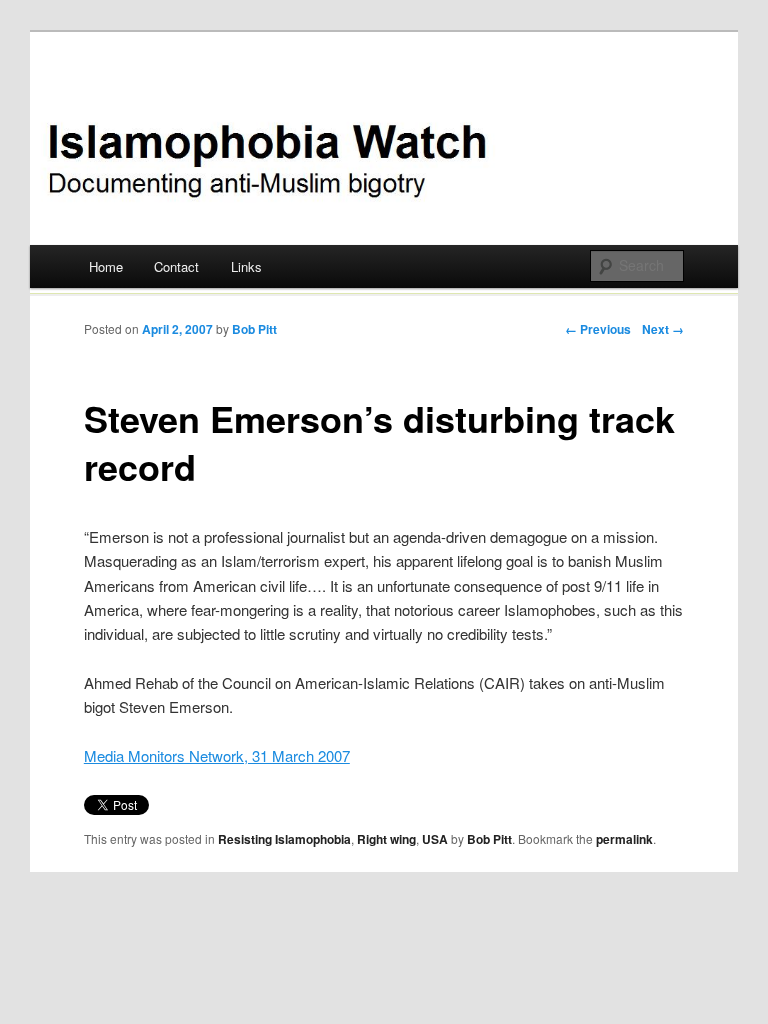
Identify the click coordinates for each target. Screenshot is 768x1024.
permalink (624, 839)
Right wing (386, 839)
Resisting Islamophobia (284, 839)
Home (106, 266)
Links (246, 266)
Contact (176, 266)
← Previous (598, 329)
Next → (663, 329)
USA (435, 839)
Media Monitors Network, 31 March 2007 (217, 755)
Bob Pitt (254, 329)
